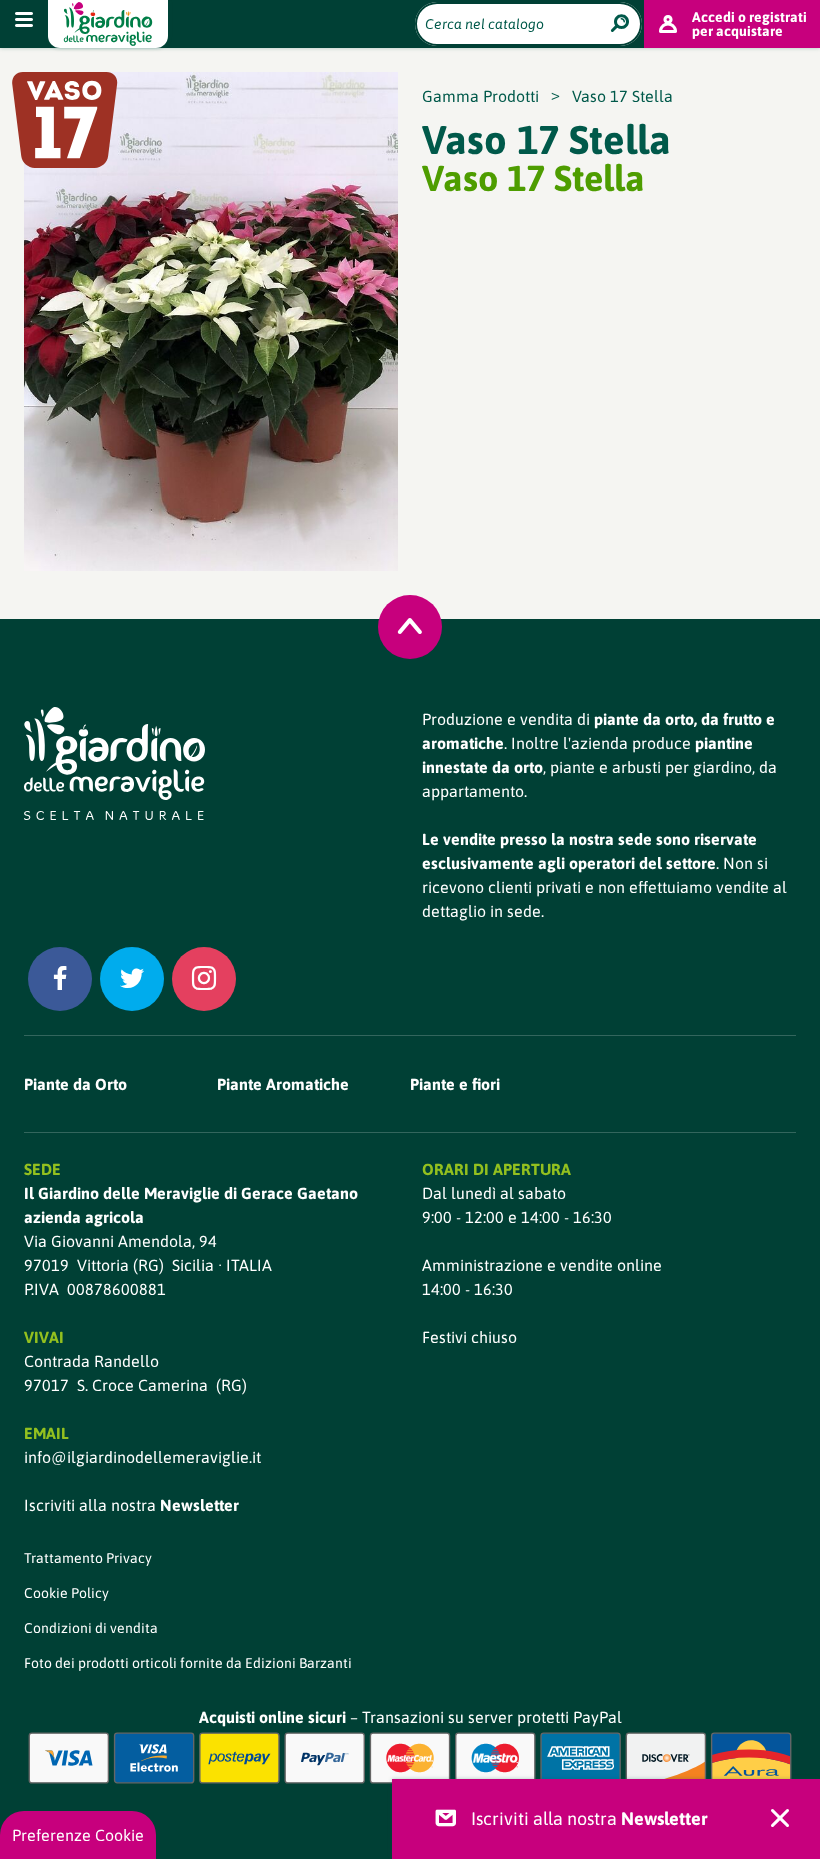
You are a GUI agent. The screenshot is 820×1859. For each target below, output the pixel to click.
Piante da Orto (75, 1084)
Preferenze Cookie (78, 1835)
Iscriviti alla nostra (131, 1505)
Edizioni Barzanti (298, 1663)
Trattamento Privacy (88, 1558)
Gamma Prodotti (480, 96)
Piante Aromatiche (283, 1084)
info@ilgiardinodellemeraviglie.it (142, 1457)
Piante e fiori (455, 1084)
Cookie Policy (66, 1593)
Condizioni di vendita (91, 1628)
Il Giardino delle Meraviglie (108, 24)
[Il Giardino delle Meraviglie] (114, 763)
